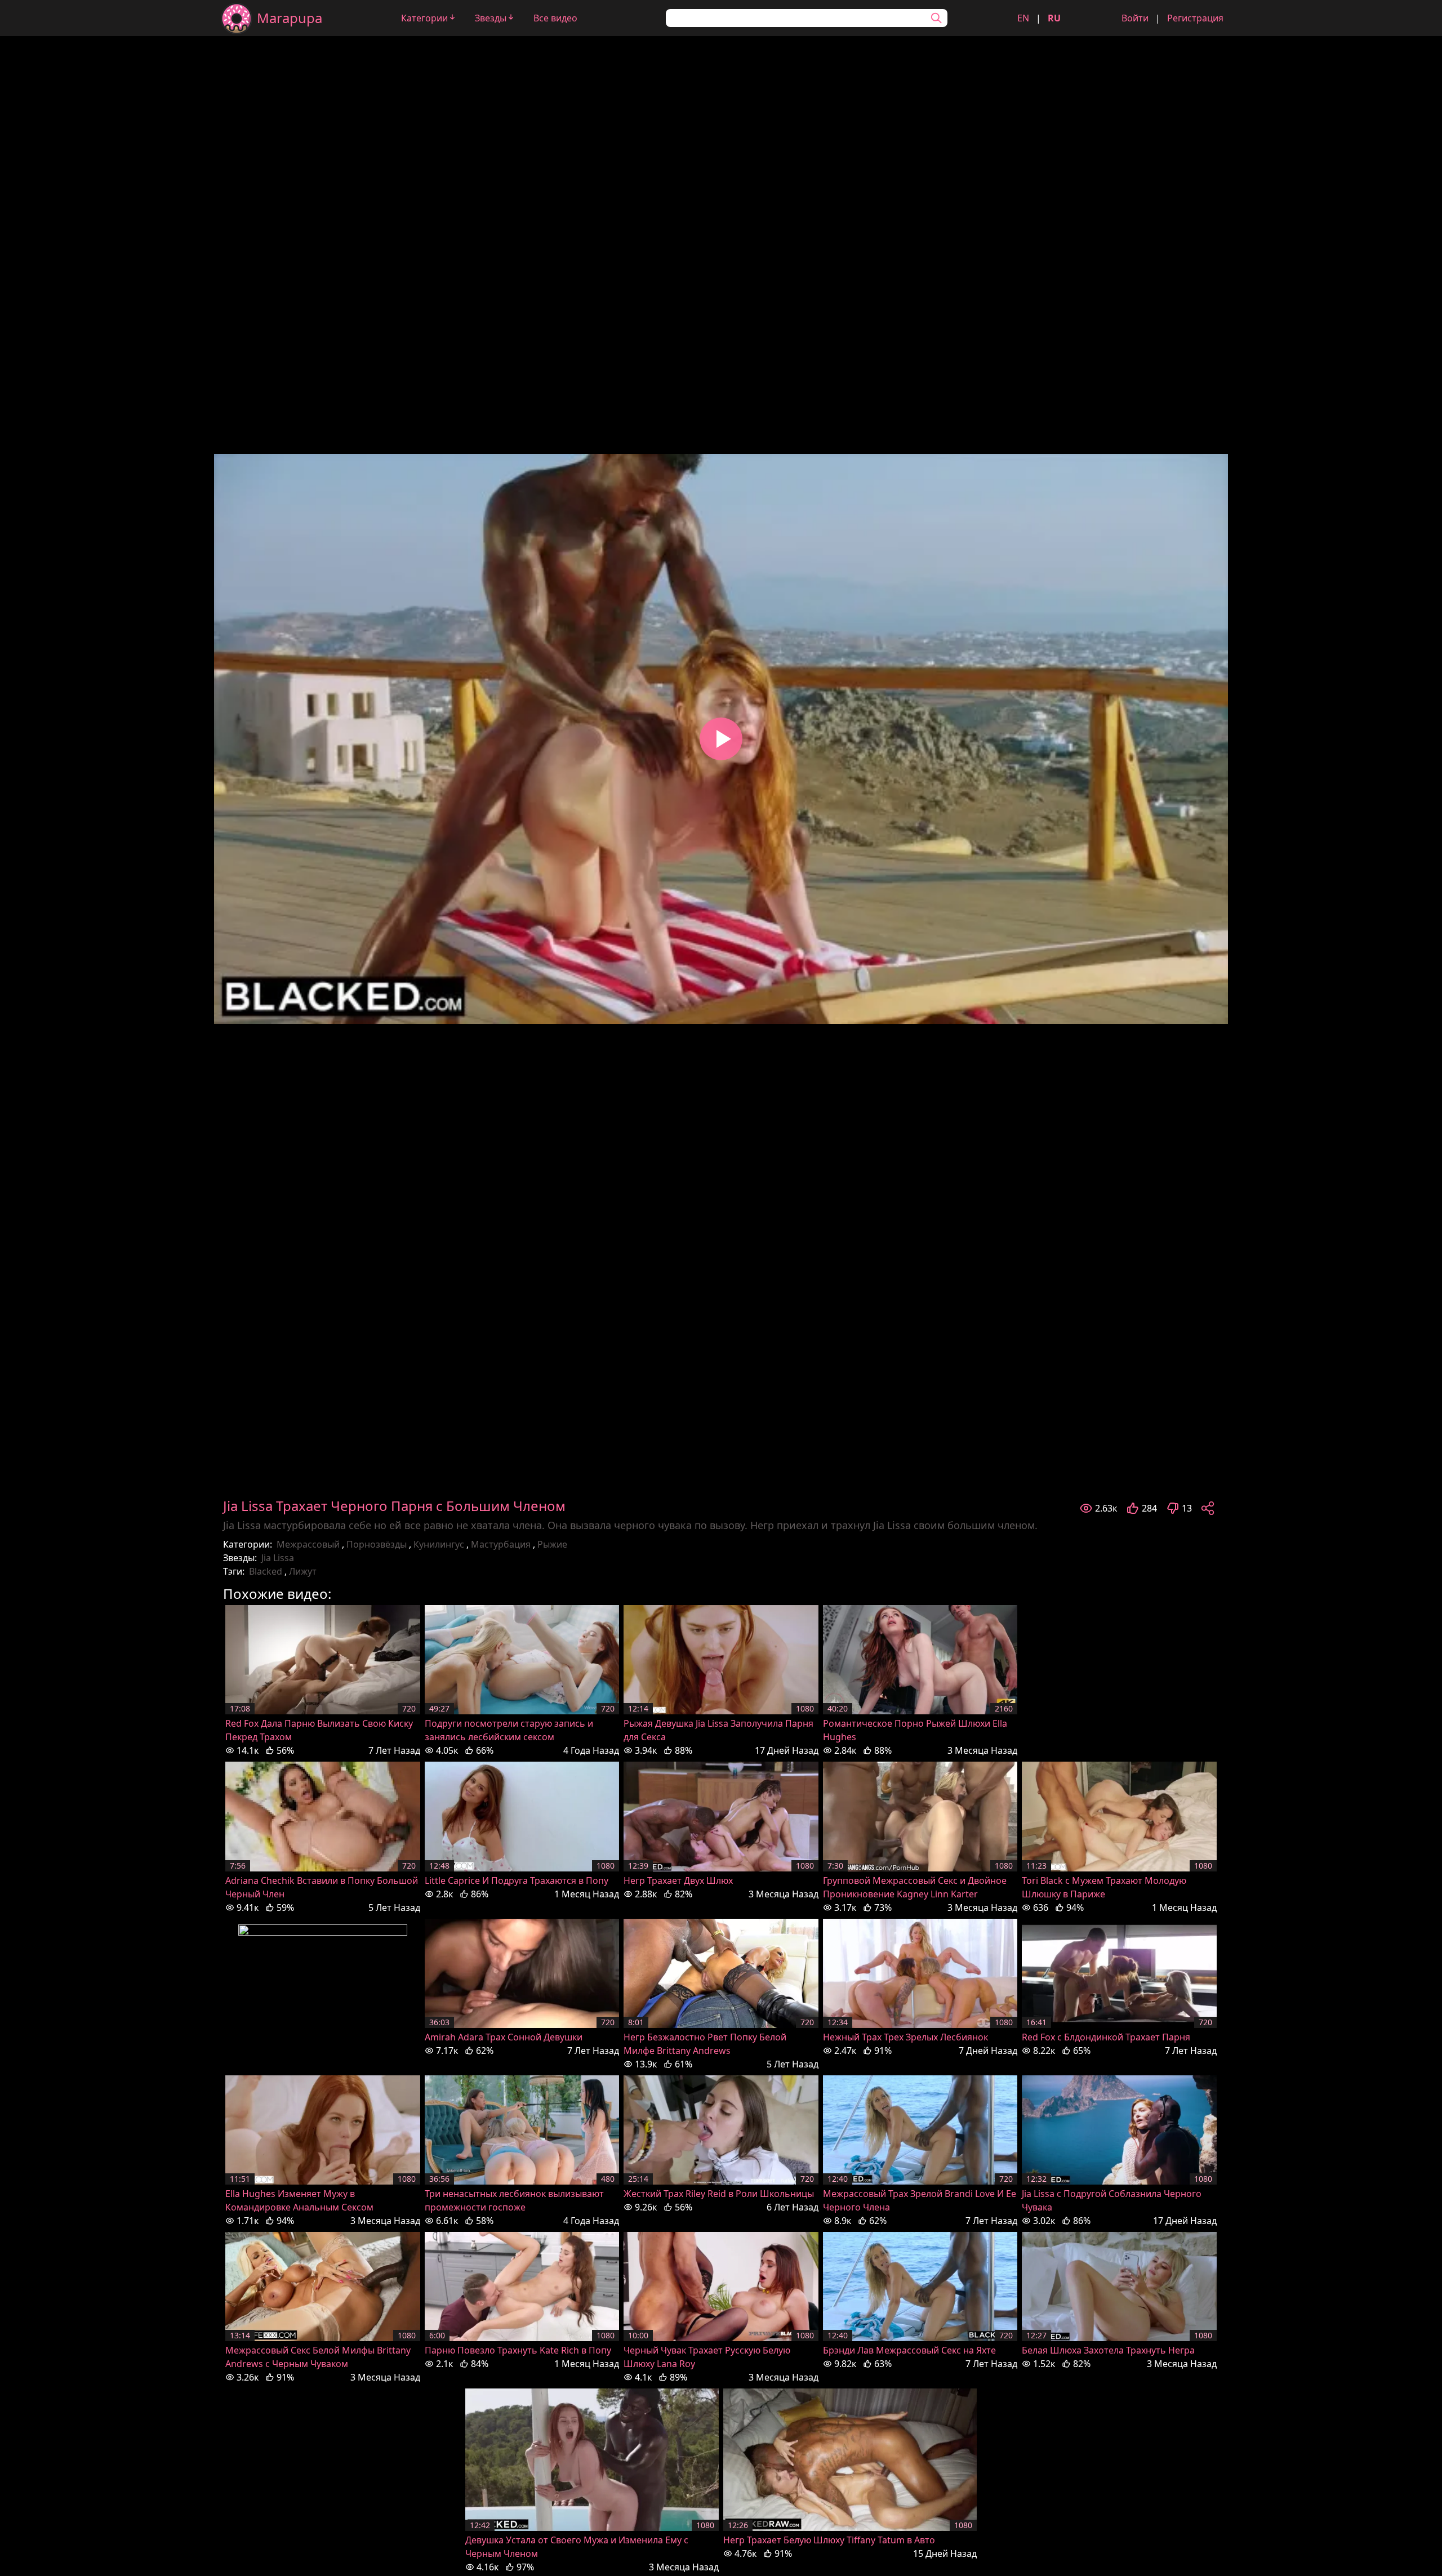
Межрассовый (308, 1544)
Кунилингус (439, 1544)
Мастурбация (501, 1544)
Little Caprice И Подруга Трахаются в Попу (517, 1880)
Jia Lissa (278, 1558)
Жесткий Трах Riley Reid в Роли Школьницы (719, 2194)
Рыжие (552, 1544)
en (1023, 18)
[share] (1208, 1508)
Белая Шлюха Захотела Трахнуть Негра (1108, 2350)
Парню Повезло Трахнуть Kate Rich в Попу (518, 2350)
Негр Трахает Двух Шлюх (678, 1880)
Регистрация (1195, 18)
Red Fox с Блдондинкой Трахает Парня (1106, 2037)
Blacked (266, 1571)
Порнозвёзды (377, 1544)
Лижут (303, 1571)
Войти (1135, 18)
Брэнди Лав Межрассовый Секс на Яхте (909, 2350)
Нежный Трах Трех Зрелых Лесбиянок (905, 2037)
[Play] (721, 739)
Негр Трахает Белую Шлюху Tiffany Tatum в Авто (829, 2540)
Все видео (555, 18)
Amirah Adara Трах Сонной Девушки (504, 2037)
